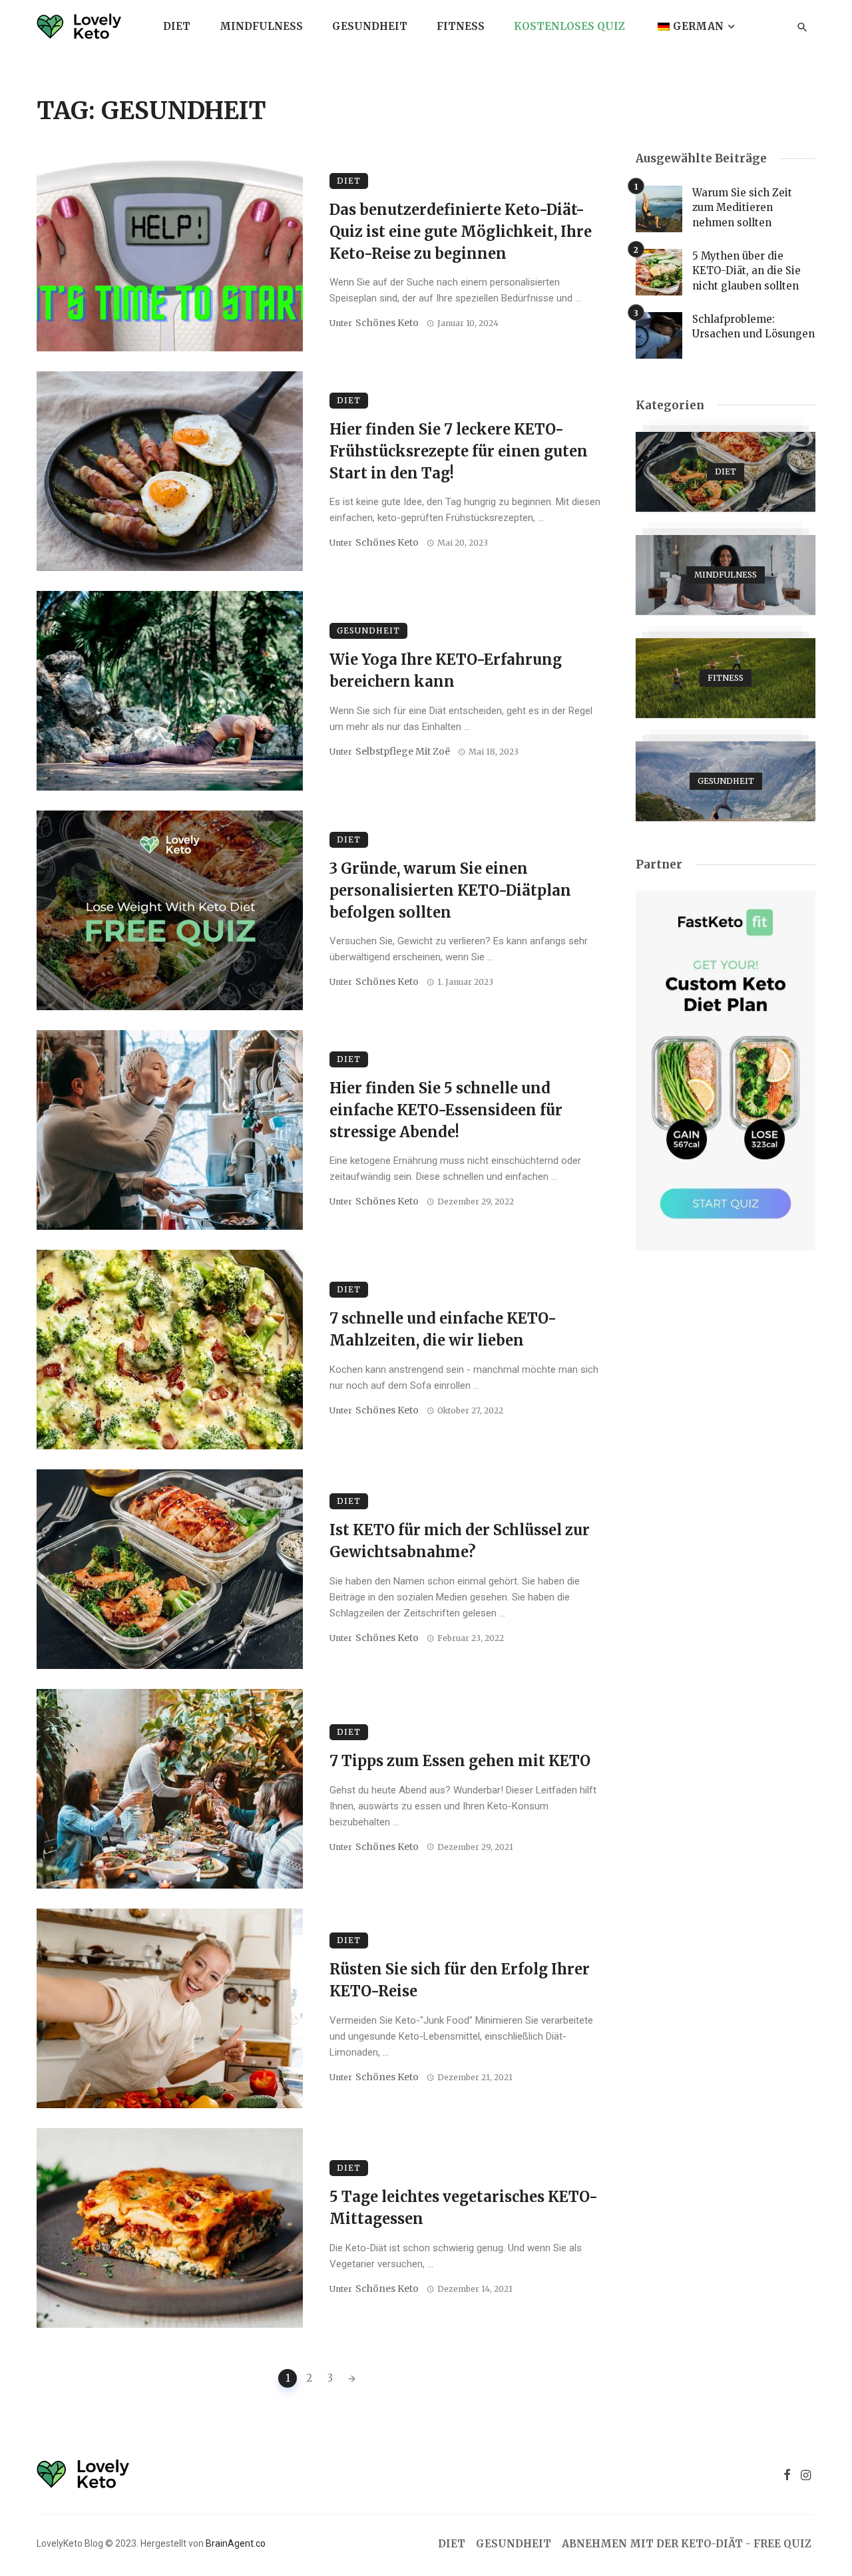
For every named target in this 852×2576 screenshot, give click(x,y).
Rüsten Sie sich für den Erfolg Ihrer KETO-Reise (460, 1980)
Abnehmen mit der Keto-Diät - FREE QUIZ (687, 2544)
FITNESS (461, 26)
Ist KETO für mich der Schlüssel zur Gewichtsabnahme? (460, 1541)
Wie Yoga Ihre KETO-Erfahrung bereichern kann (446, 670)
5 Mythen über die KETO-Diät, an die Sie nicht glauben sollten (746, 271)
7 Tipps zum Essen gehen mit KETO (460, 1761)
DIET (177, 26)
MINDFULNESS (261, 26)
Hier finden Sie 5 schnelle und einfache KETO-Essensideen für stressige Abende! (446, 1110)
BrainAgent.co (236, 2543)
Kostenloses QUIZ (569, 26)
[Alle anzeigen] (726, 472)
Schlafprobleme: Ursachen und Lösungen (753, 327)
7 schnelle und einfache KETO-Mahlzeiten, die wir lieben (443, 1329)
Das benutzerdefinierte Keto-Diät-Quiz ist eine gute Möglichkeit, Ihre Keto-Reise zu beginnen (461, 232)
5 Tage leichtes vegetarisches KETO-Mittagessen (464, 2208)
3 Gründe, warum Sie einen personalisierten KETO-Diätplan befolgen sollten (450, 890)
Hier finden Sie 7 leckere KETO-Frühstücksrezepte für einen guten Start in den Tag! (459, 451)
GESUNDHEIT (370, 26)
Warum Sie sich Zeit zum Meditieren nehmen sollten (742, 208)
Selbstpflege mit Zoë (403, 751)
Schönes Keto (387, 323)
